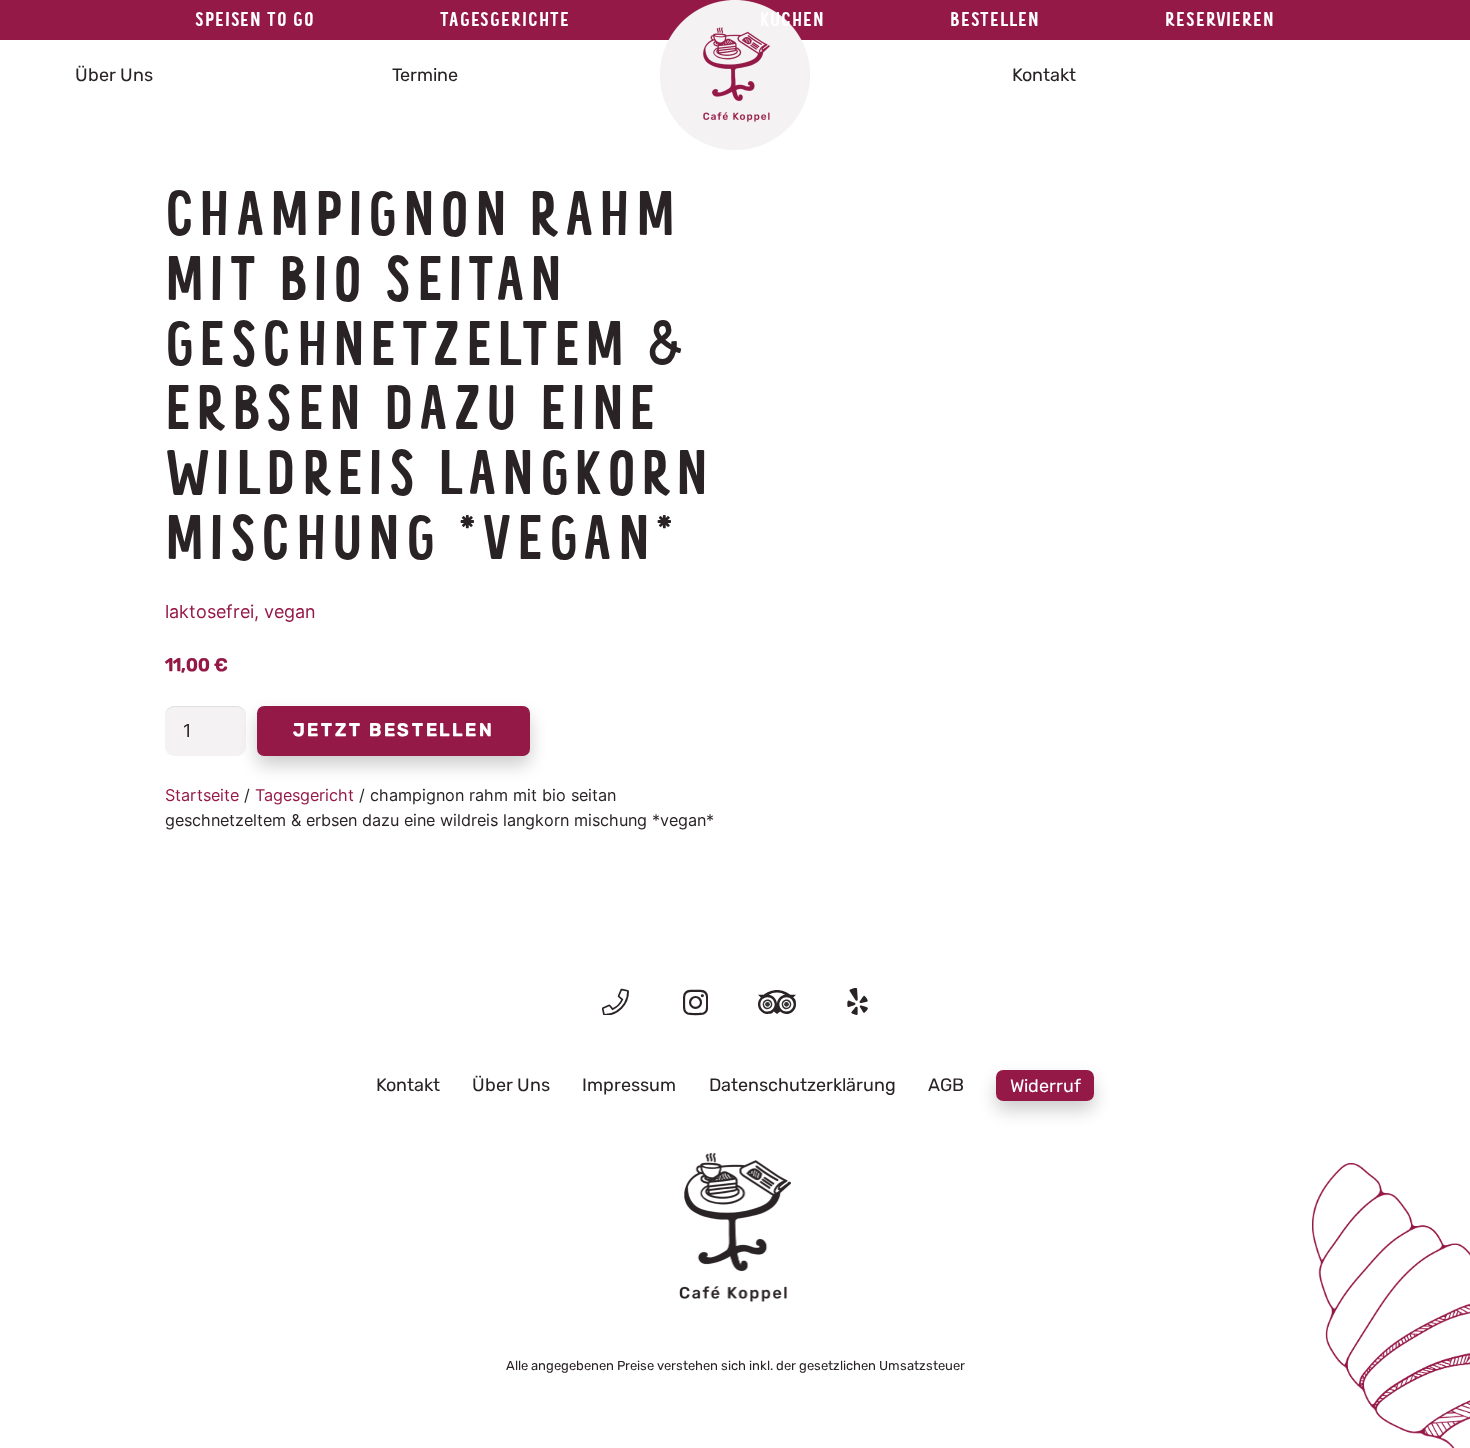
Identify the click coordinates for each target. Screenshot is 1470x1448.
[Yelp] (857, 1001)
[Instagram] (695, 1003)
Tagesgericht (304, 795)
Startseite (202, 795)
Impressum (629, 1085)
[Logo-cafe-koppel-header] (735, 75)
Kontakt (408, 1085)
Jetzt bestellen (394, 730)
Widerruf (1045, 1085)
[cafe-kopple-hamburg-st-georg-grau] (735, 1228)
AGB (946, 1085)
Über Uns (511, 1085)
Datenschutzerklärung (802, 1085)
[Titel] (615, 1001)
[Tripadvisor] (777, 1001)
